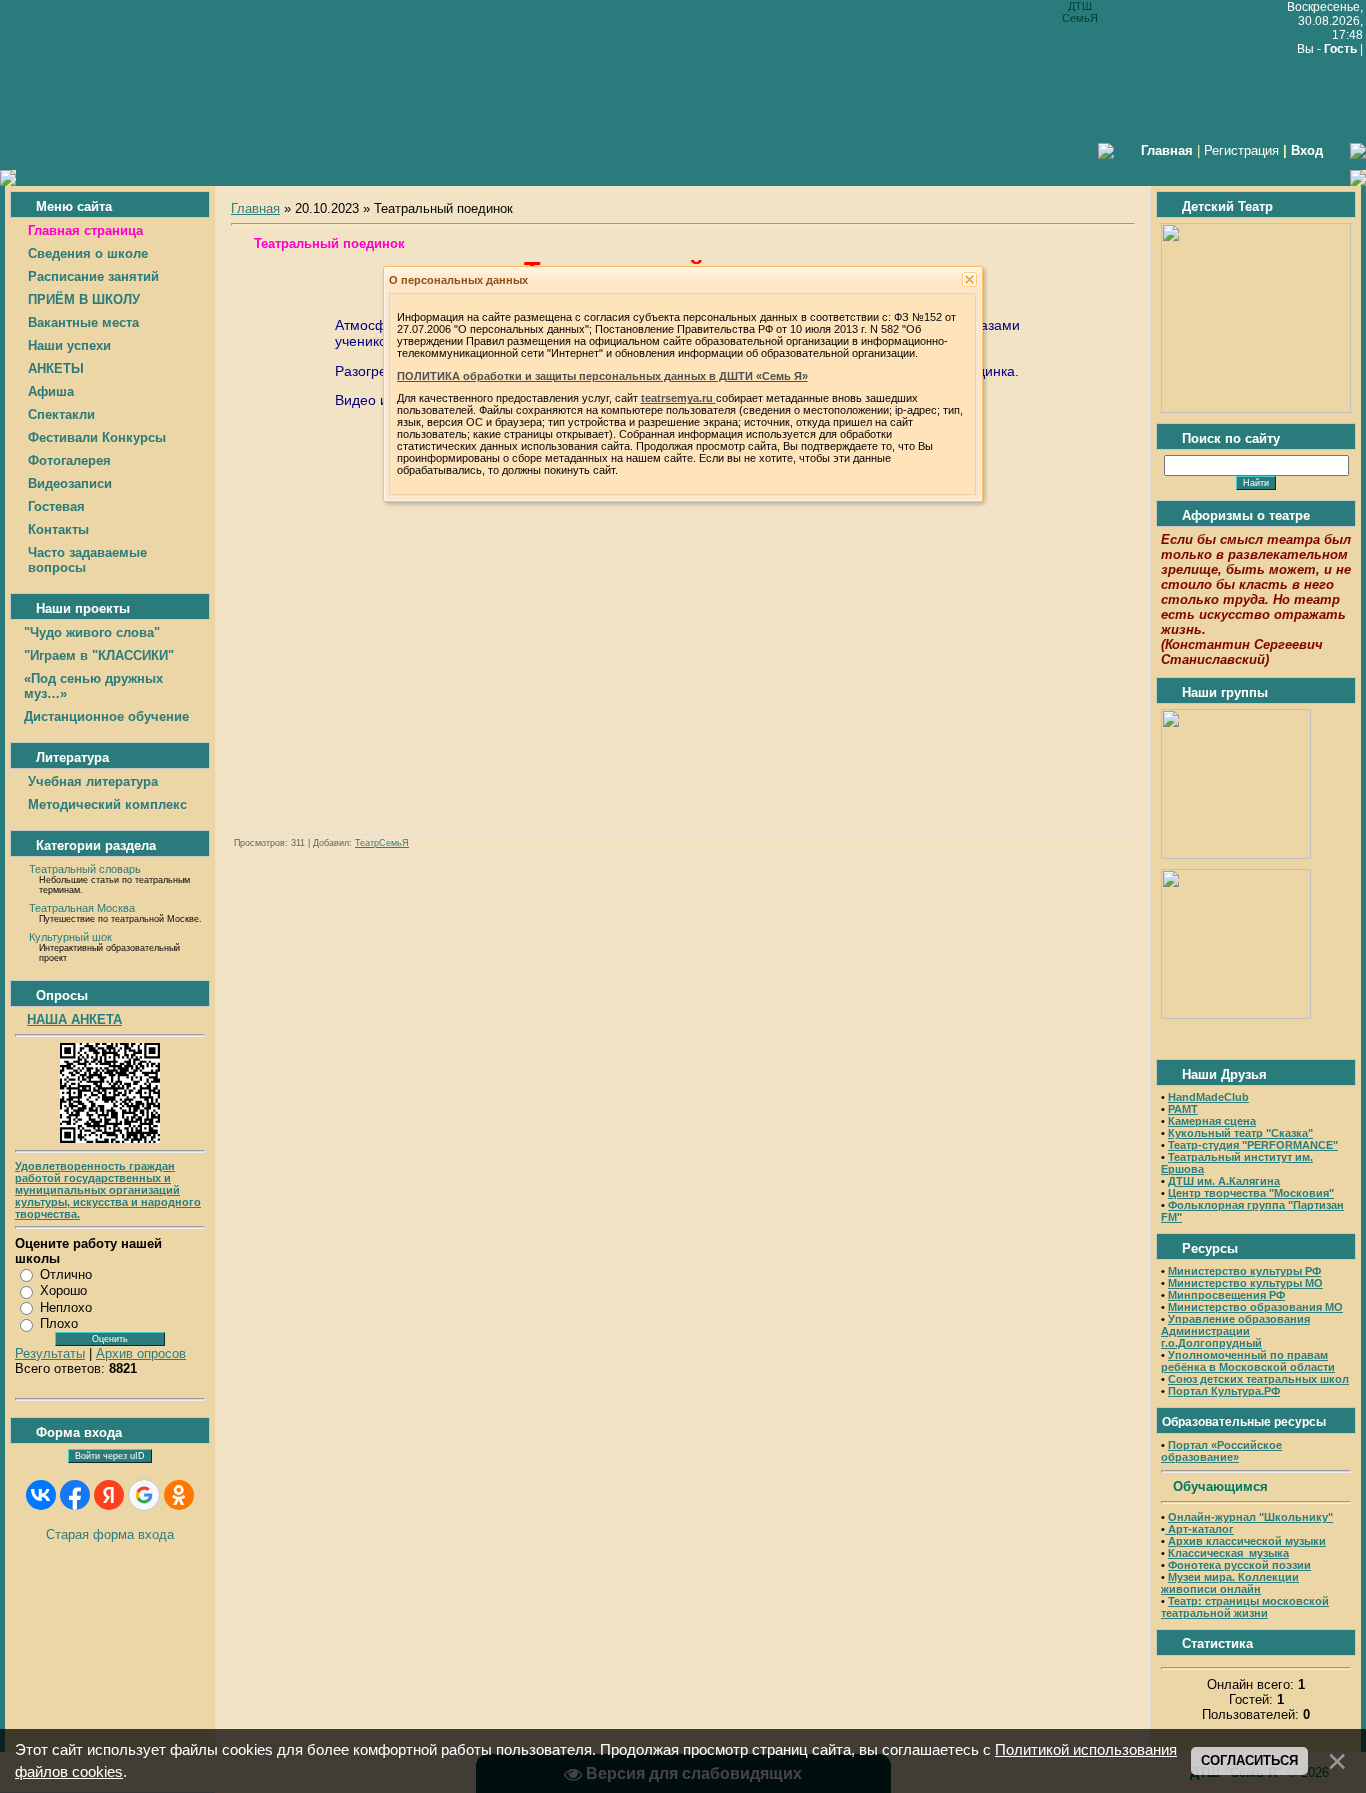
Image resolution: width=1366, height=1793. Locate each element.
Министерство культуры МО (1245, 1283)
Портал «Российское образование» (1221, 1451)
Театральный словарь (85, 869)
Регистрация (1241, 150)
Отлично (66, 1274)
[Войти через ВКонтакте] (41, 1495)
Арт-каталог (1199, 1529)
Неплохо (66, 1307)
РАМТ (1183, 1109)
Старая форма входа (110, 1534)
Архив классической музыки (1247, 1541)
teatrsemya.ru (678, 398)
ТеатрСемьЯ (382, 843)
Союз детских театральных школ (1258, 1379)
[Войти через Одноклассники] (179, 1495)
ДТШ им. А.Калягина (1224, 1181)
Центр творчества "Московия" (1251, 1193)
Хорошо (63, 1290)
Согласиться (1249, 1760)
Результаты (50, 1353)
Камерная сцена (1212, 1121)
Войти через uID (110, 1456)
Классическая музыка (1228, 1553)
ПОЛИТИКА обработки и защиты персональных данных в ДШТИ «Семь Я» (602, 376)
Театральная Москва (82, 908)
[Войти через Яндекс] (109, 1495)
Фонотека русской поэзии (1239, 1565)
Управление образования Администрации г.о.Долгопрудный (1235, 1331)
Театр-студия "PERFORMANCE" (1253, 1145)
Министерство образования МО (1255, 1307)
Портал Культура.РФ (1224, 1391)
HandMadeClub (1208, 1097)
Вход (1307, 150)
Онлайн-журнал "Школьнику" (1250, 1517)
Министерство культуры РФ (1244, 1271)
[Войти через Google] (144, 1495)
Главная (255, 208)
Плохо (59, 1323)
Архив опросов (141, 1353)
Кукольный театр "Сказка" (1240, 1133)
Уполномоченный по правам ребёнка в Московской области (1248, 1361)
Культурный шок (70, 937)
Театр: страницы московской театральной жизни (1245, 1607)
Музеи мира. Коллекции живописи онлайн (1230, 1583)
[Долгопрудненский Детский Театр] (1256, 408)
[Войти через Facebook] (75, 1495)
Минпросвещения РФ (1226, 1295)
